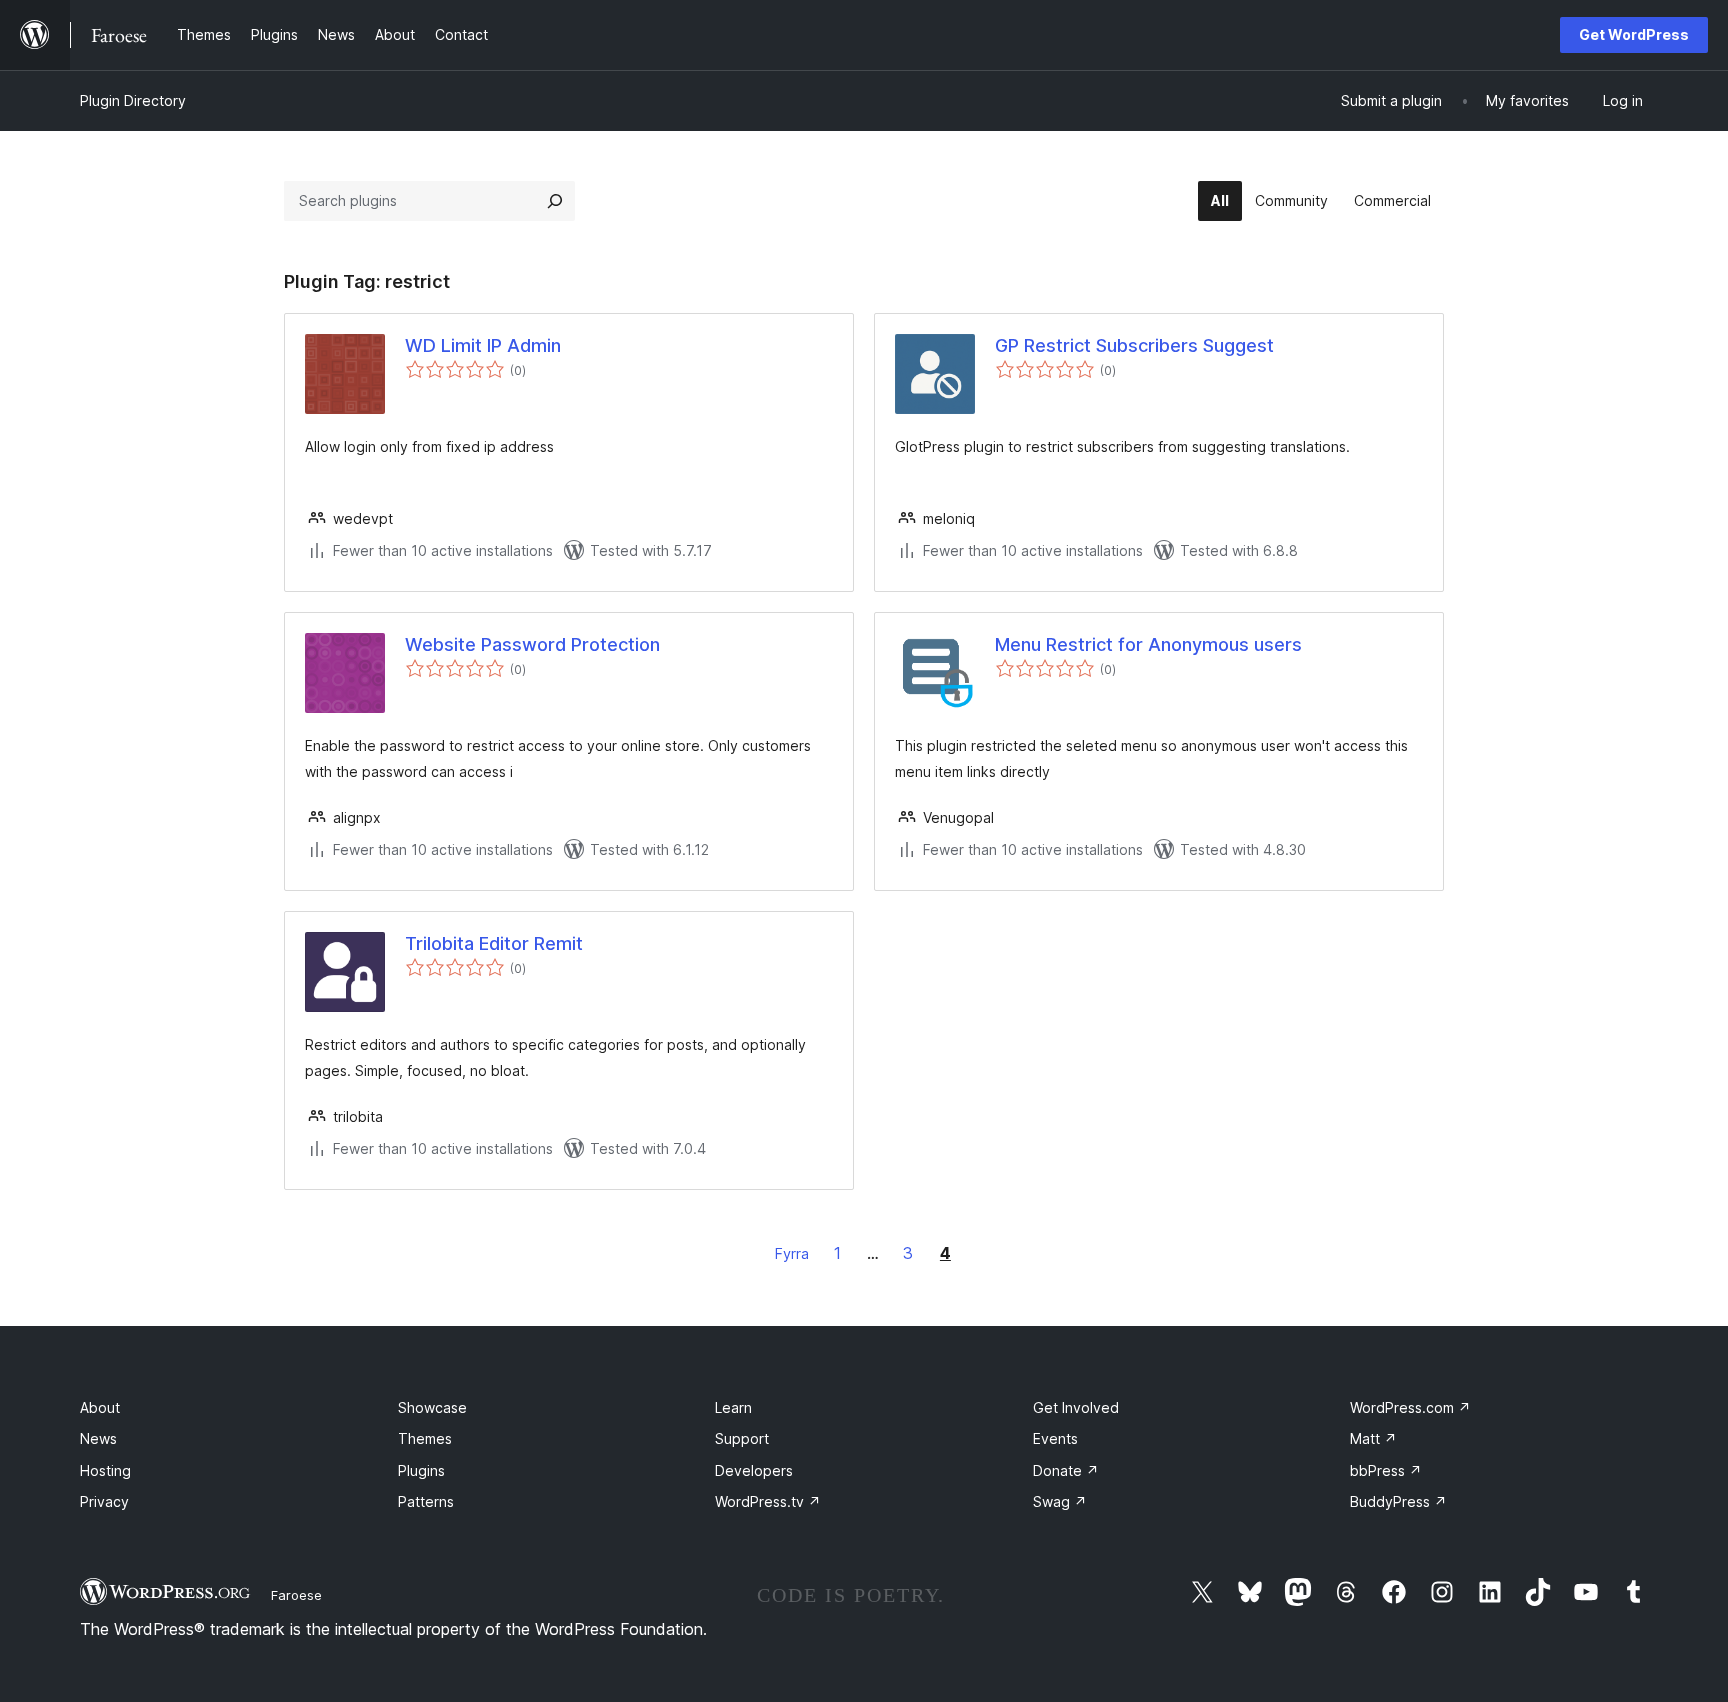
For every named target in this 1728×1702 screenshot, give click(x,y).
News (98, 1438)
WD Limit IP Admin (483, 345)
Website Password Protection (532, 644)
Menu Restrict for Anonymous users (1148, 644)
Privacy (104, 1501)
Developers (754, 1470)
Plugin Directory (133, 100)
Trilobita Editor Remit (494, 943)
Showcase (432, 1407)
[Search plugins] (555, 201)
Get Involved (1076, 1407)
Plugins (421, 1470)
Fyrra (792, 1253)
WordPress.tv (768, 1501)
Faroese (296, 1595)
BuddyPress (1398, 1501)
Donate (1066, 1470)
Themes (425, 1438)
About (100, 1407)
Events (1055, 1438)
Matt (1373, 1438)
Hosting (105, 1470)
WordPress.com (1410, 1407)
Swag (1060, 1501)
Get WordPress (1634, 34)
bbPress (1386, 1470)
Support (742, 1438)
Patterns (426, 1501)
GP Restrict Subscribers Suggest (1134, 345)
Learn (733, 1407)
